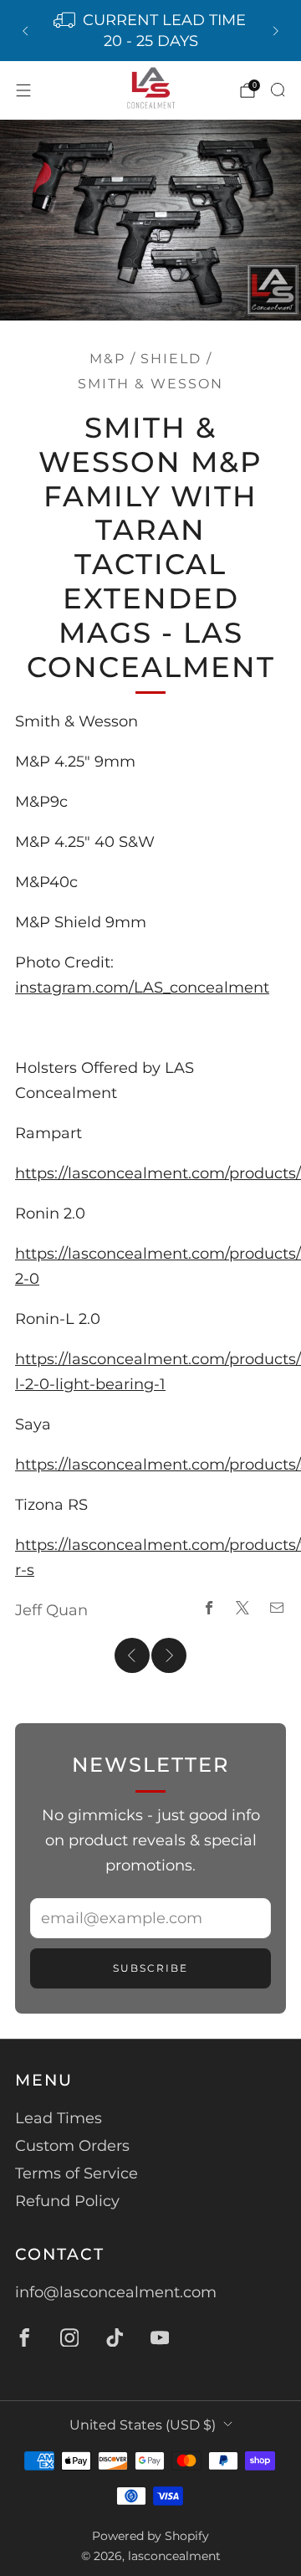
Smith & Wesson (150, 383)
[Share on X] (243, 1607)
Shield (171, 358)
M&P (107, 358)
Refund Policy (67, 2201)
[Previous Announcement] (25, 31)
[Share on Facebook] (209, 1607)
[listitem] (150, 31)
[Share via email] (277, 1607)
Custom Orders (72, 2146)
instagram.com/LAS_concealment (142, 988)
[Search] (278, 90)
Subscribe (150, 1968)
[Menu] (23, 90)
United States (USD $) (143, 2425)
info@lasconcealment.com (116, 2292)
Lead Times (59, 2118)
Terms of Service (77, 2173)
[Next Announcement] (276, 31)
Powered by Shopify (150, 2536)
